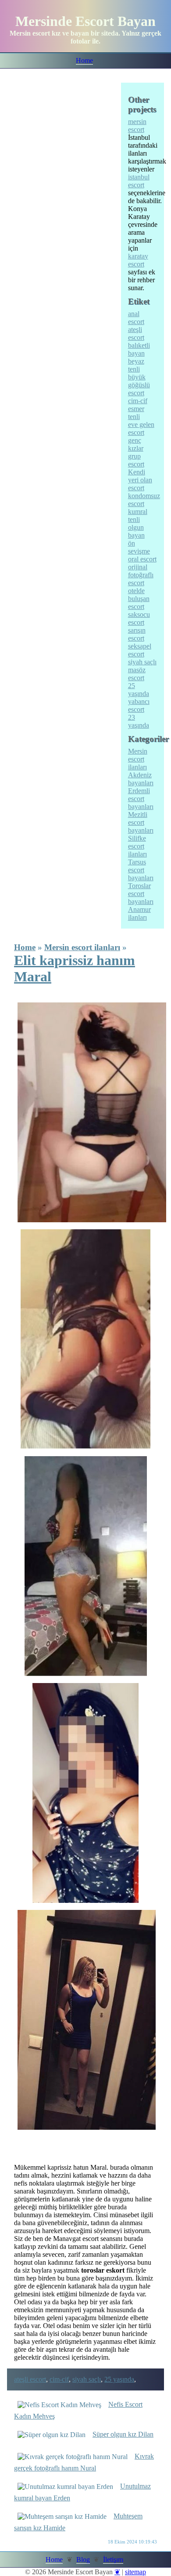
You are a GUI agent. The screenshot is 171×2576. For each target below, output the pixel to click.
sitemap (135, 2572)
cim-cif (59, 2379)
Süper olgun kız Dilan (123, 2434)
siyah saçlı (87, 2379)
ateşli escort (30, 2379)
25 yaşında (119, 2379)
